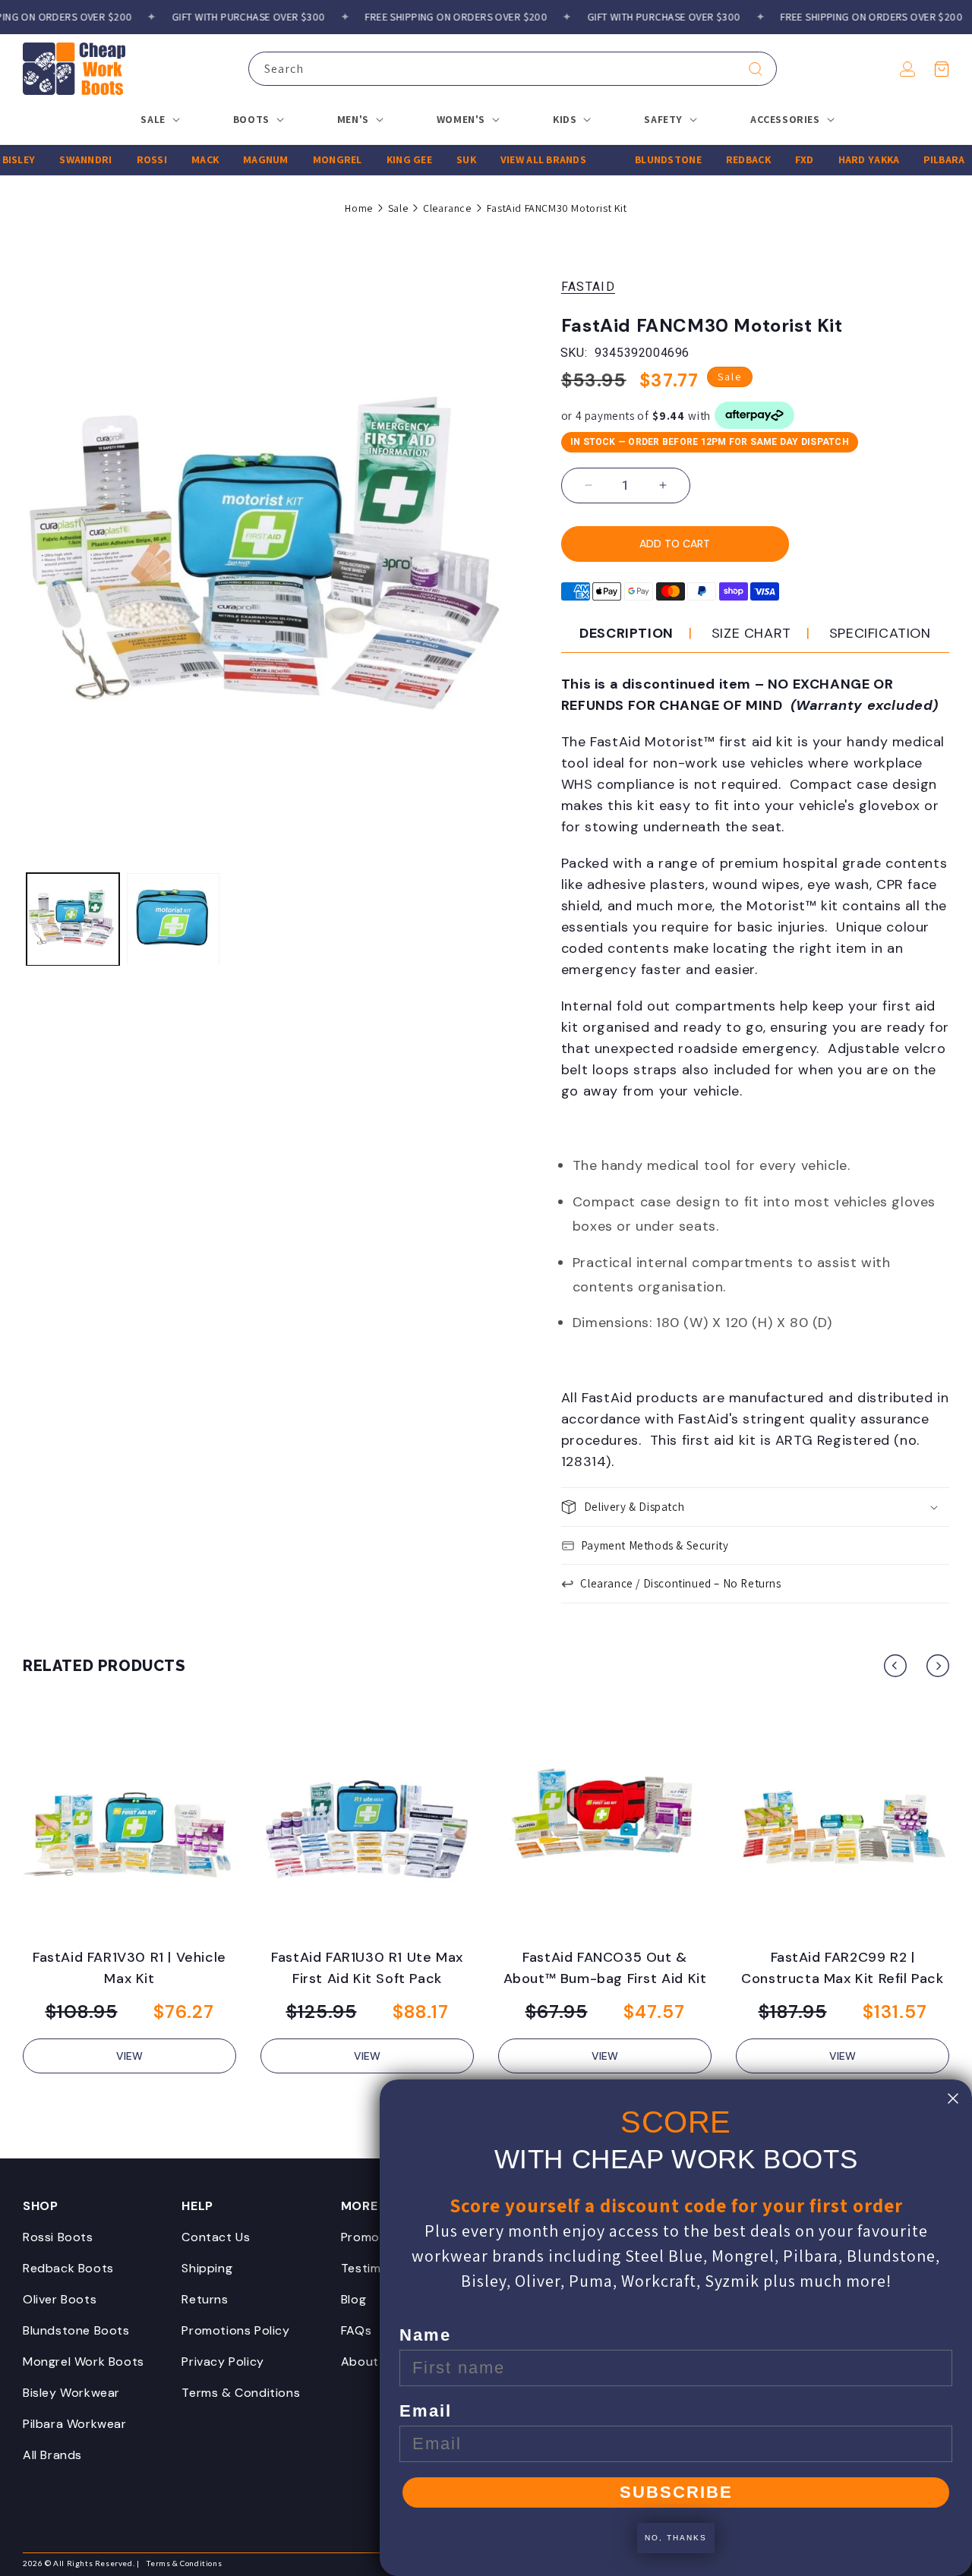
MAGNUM (235, 159)
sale (398, 208)
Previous (895, 1666)
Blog (353, 2299)
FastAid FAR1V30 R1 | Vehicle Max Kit (129, 1968)
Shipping (207, 2268)
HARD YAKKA (838, 159)
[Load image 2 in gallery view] (173, 919)
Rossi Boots (58, 2237)
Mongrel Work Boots (84, 2362)
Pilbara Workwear (75, 2424)
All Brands (52, 2455)
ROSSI (121, 159)
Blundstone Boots (76, 2330)
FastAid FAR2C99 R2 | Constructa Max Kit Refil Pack (842, 1968)
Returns (205, 2299)
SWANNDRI (55, 159)
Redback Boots (68, 2268)
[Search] (756, 69)
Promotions (376, 2237)
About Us (369, 2362)
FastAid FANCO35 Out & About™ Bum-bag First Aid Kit (605, 1968)
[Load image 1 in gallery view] (73, 919)
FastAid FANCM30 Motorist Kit (557, 208)
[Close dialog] (953, 2098)
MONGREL (306, 159)
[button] (942, 69)
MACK (175, 159)
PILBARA (914, 159)
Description (626, 633)
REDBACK (717, 159)
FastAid (588, 287)
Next (938, 1666)
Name (425, 2335)
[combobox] (513, 69)
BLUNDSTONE (638, 159)
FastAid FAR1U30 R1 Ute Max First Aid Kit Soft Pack (367, 1968)
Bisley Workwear (71, 2393)
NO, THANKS (676, 2538)
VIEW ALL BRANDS (512, 159)
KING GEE (378, 159)
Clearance (447, 208)
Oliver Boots (60, 2299)
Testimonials (378, 2268)
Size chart (751, 633)
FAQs (356, 2330)
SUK (436, 159)
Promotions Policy (235, 2330)
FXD (773, 159)
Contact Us (216, 2237)
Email (426, 2411)
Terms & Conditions (241, 2393)
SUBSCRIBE (676, 2492)
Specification (880, 633)
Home (358, 208)
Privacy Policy (222, 2362)
